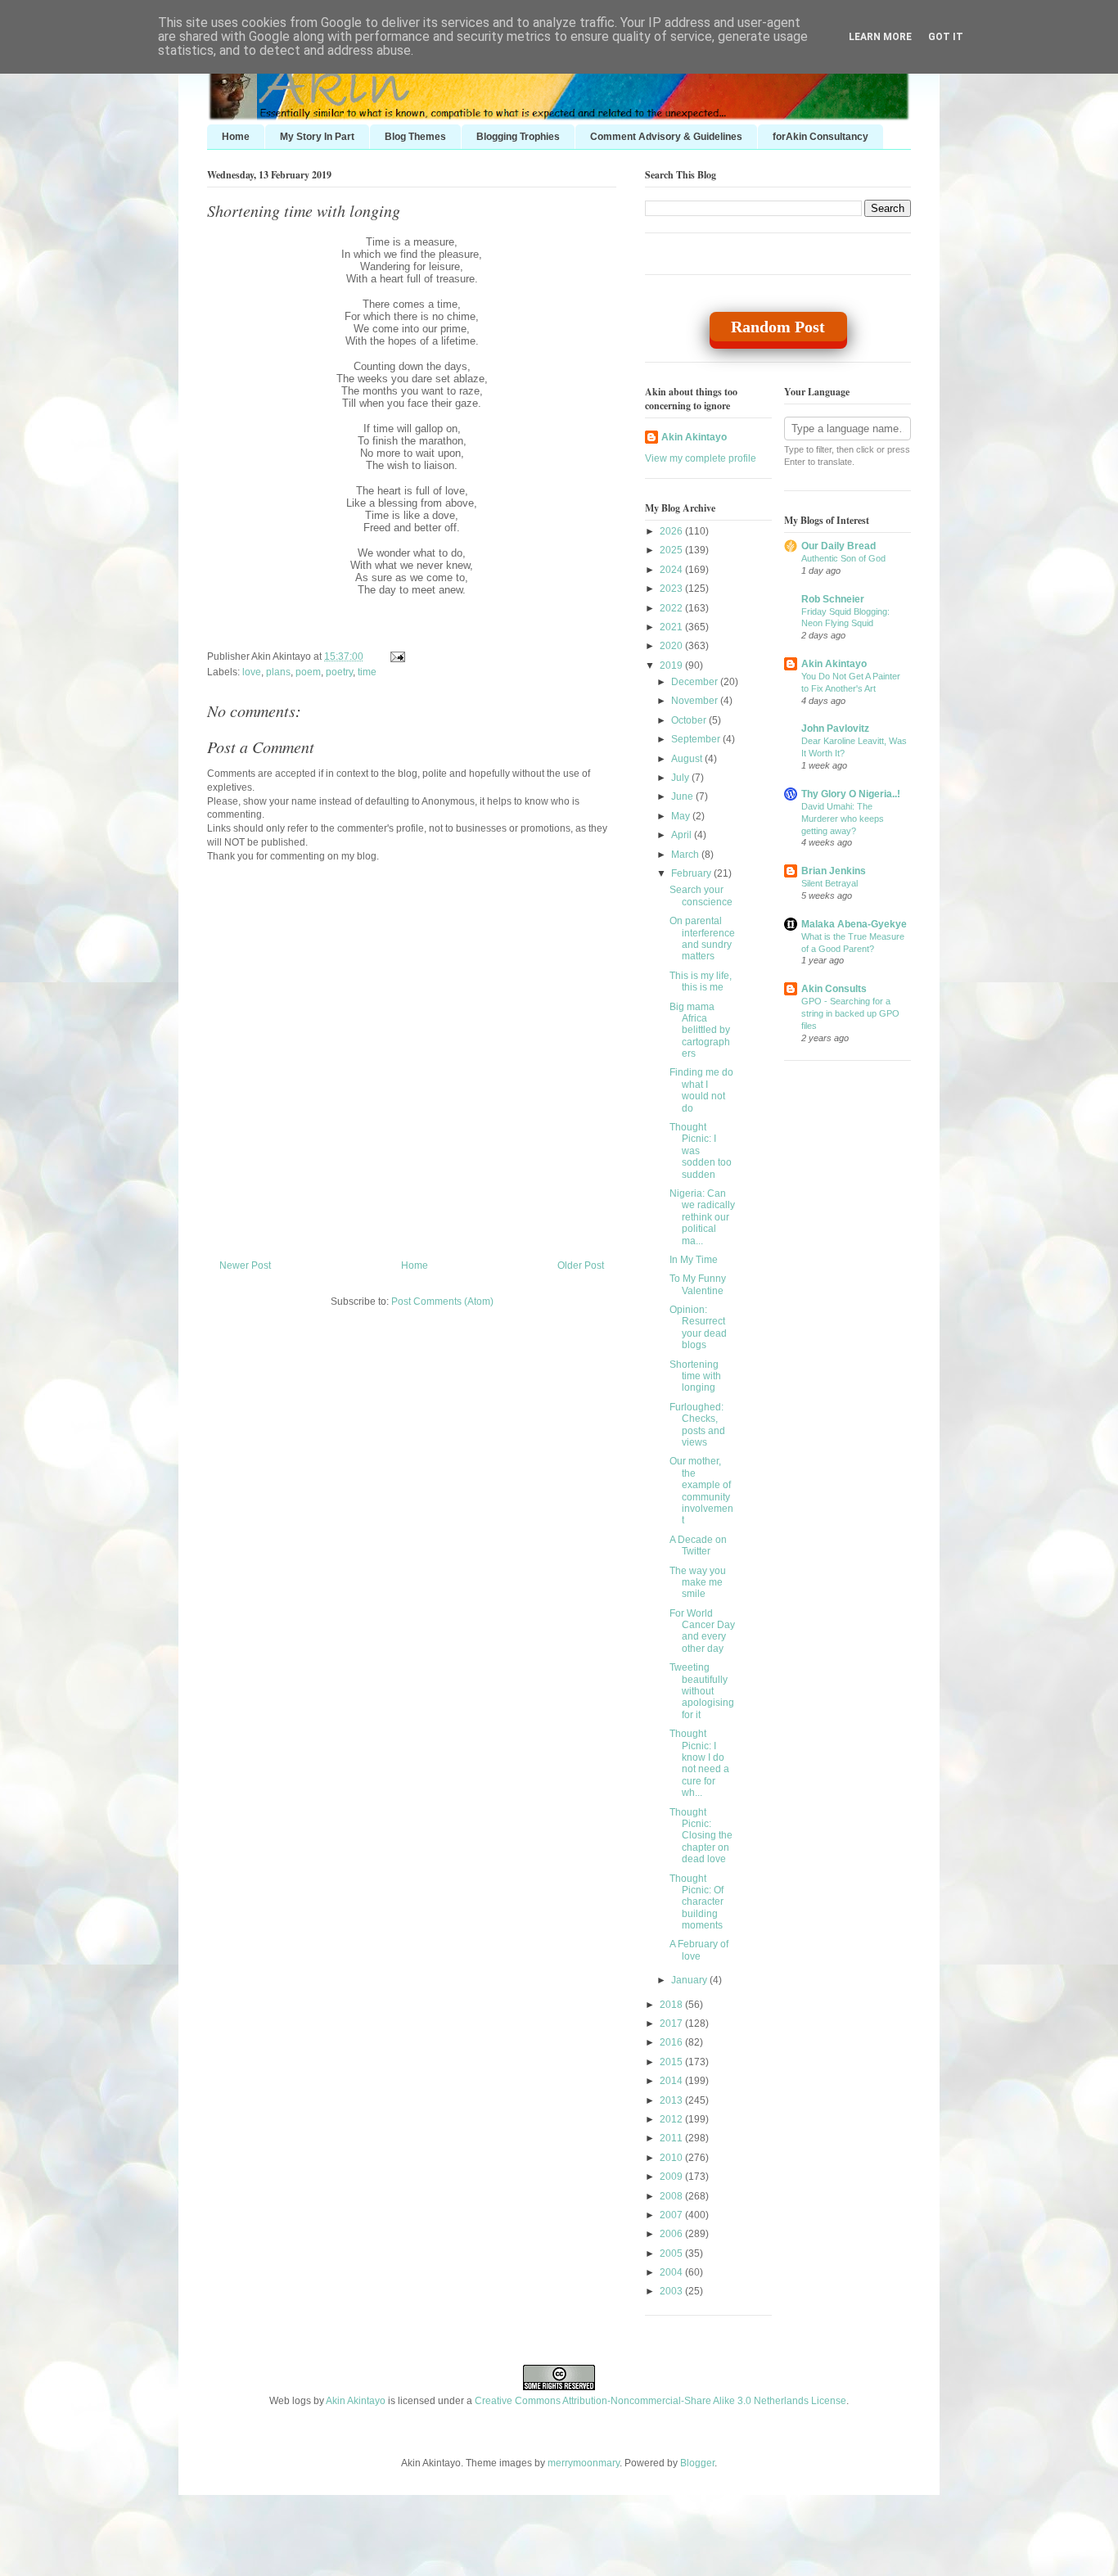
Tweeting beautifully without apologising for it (702, 1691)
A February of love (699, 1950)
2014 (672, 2081)
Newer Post (245, 1265)
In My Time (694, 1260)
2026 (672, 531)
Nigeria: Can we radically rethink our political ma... (702, 1217)
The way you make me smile (698, 1583)
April (683, 835)
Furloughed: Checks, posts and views (697, 1425)
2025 (672, 550)
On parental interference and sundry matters (702, 938)
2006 (672, 2234)
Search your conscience (701, 896)
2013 (672, 2100)
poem (308, 672)
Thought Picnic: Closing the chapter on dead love (701, 1836)
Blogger (697, 2463)
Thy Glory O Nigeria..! (851, 794)
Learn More (880, 37)
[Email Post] (395, 656)
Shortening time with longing (304, 210)
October (690, 720)
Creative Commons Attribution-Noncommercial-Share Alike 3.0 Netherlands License (660, 2401)
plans (278, 672)
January (690, 1980)
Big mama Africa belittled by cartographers (700, 1031)
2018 (672, 2005)
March (686, 855)
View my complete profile (701, 458)
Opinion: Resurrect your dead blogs (698, 1327)
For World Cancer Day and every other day (702, 1631)
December (696, 682)
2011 (672, 2138)
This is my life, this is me (701, 981)
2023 (672, 589)
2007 (672, 2215)
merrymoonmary (584, 2463)
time (367, 672)
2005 (672, 2253)
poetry (339, 672)
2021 (672, 627)
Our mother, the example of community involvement (701, 1491)
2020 (672, 646)
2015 (672, 2062)
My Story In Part (317, 137)
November (696, 701)
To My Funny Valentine (698, 1284)
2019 (672, 665)
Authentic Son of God (843, 558)
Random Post (778, 327)
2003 (672, 2291)
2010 (672, 2158)
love (252, 672)
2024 (672, 570)
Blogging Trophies (518, 137)
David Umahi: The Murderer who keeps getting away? (843, 819)
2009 (672, 2177)
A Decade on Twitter (698, 1545)
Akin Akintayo (694, 437)
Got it (946, 37)
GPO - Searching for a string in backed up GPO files (850, 1013)
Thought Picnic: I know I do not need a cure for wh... (699, 1763)
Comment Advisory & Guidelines (666, 137)
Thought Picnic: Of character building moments (696, 1902)
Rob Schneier (833, 599)
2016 (672, 2042)
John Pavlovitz (835, 729)
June (683, 796)
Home (236, 137)
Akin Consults (834, 989)
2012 (672, 2119)
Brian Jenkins (834, 871)
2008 (672, 2196)
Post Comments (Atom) (442, 1302)
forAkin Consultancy (820, 137)
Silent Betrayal (829, 883)
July (681, 778)
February (692, 873)
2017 (672, 2023)
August (688, 759)
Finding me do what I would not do (701, 1090)
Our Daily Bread (838, 546)
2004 (672, 2272)
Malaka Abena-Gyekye (854, 924)
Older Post (581, 1265)
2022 (672, 608)
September (697, 739)
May (682, 816)
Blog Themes (415, 137)
